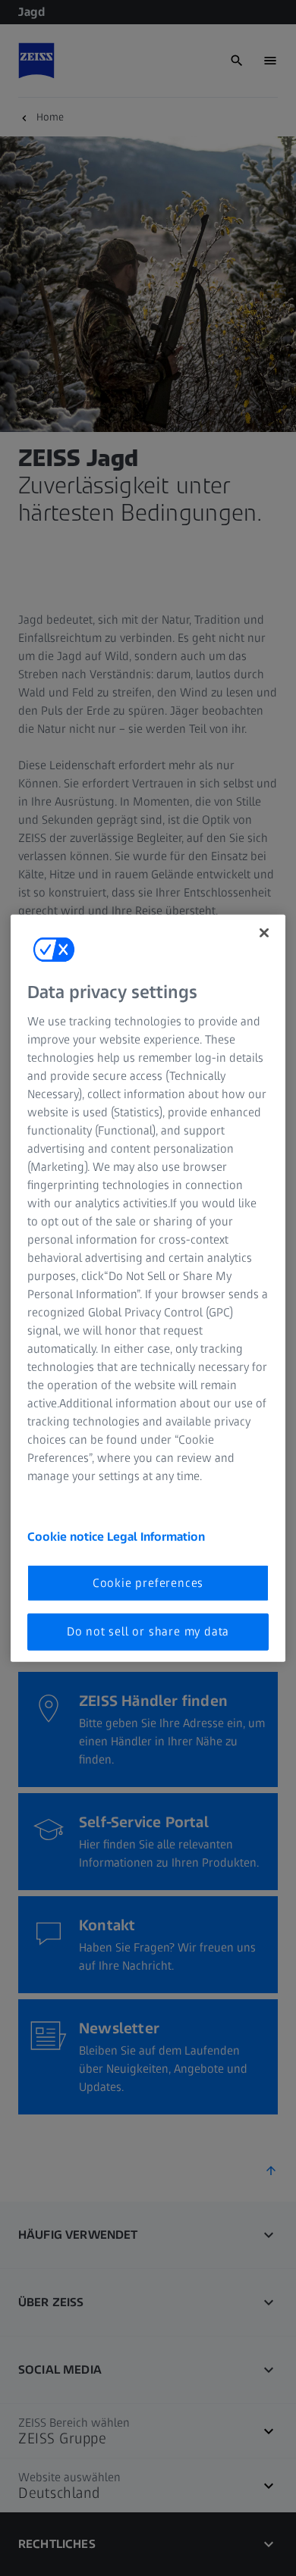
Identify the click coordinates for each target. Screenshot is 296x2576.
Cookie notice (67, 1537)
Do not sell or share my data (148, 1631)
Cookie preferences (148, 1583)
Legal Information (156, 1537)
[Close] (264, 932)
